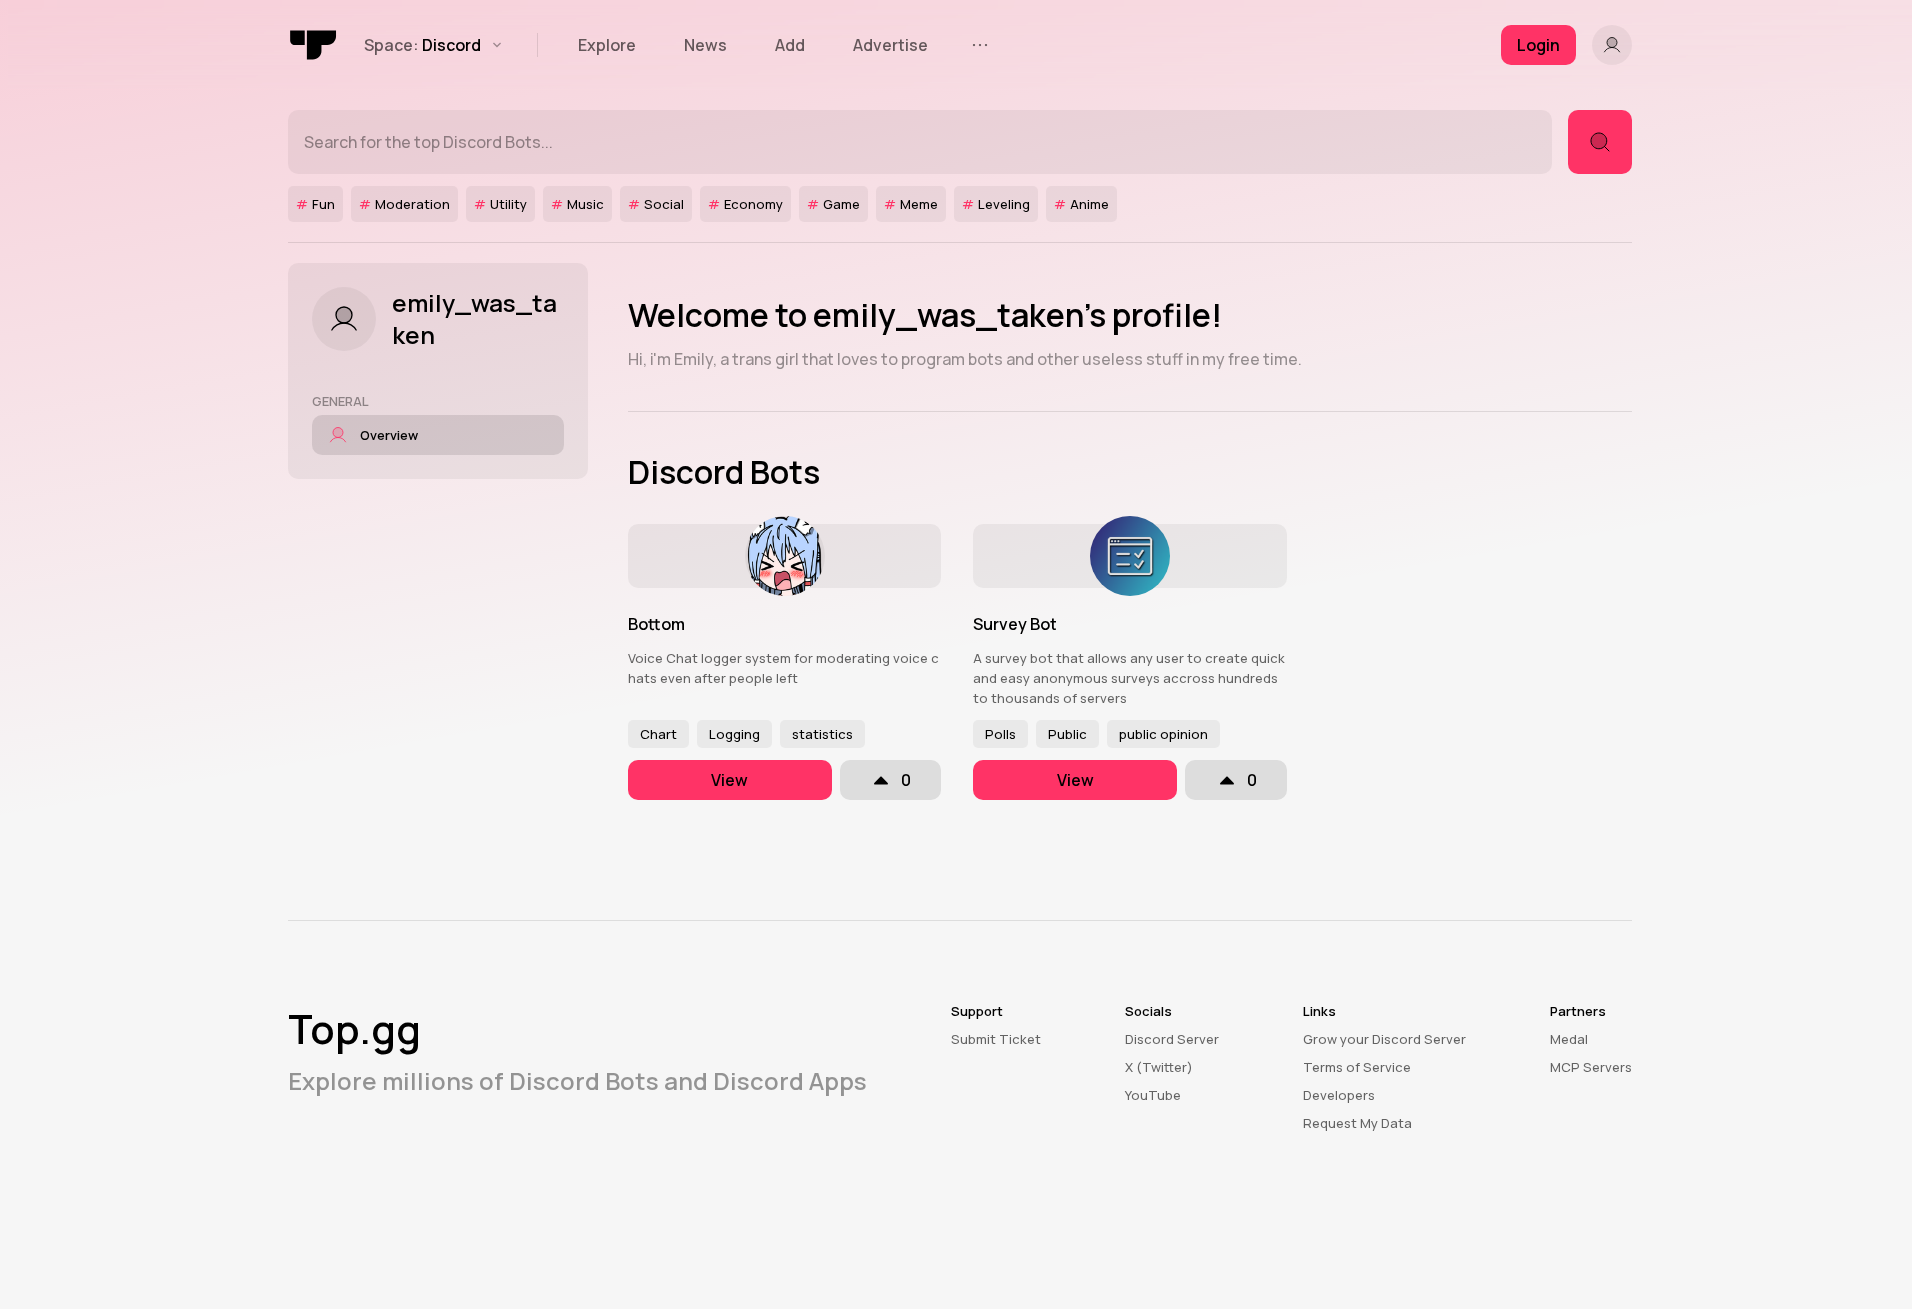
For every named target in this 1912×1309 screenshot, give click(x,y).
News (705, 45)
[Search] (1600, 142)
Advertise (890, 45)
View (729, 780)
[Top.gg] (314, 45)
